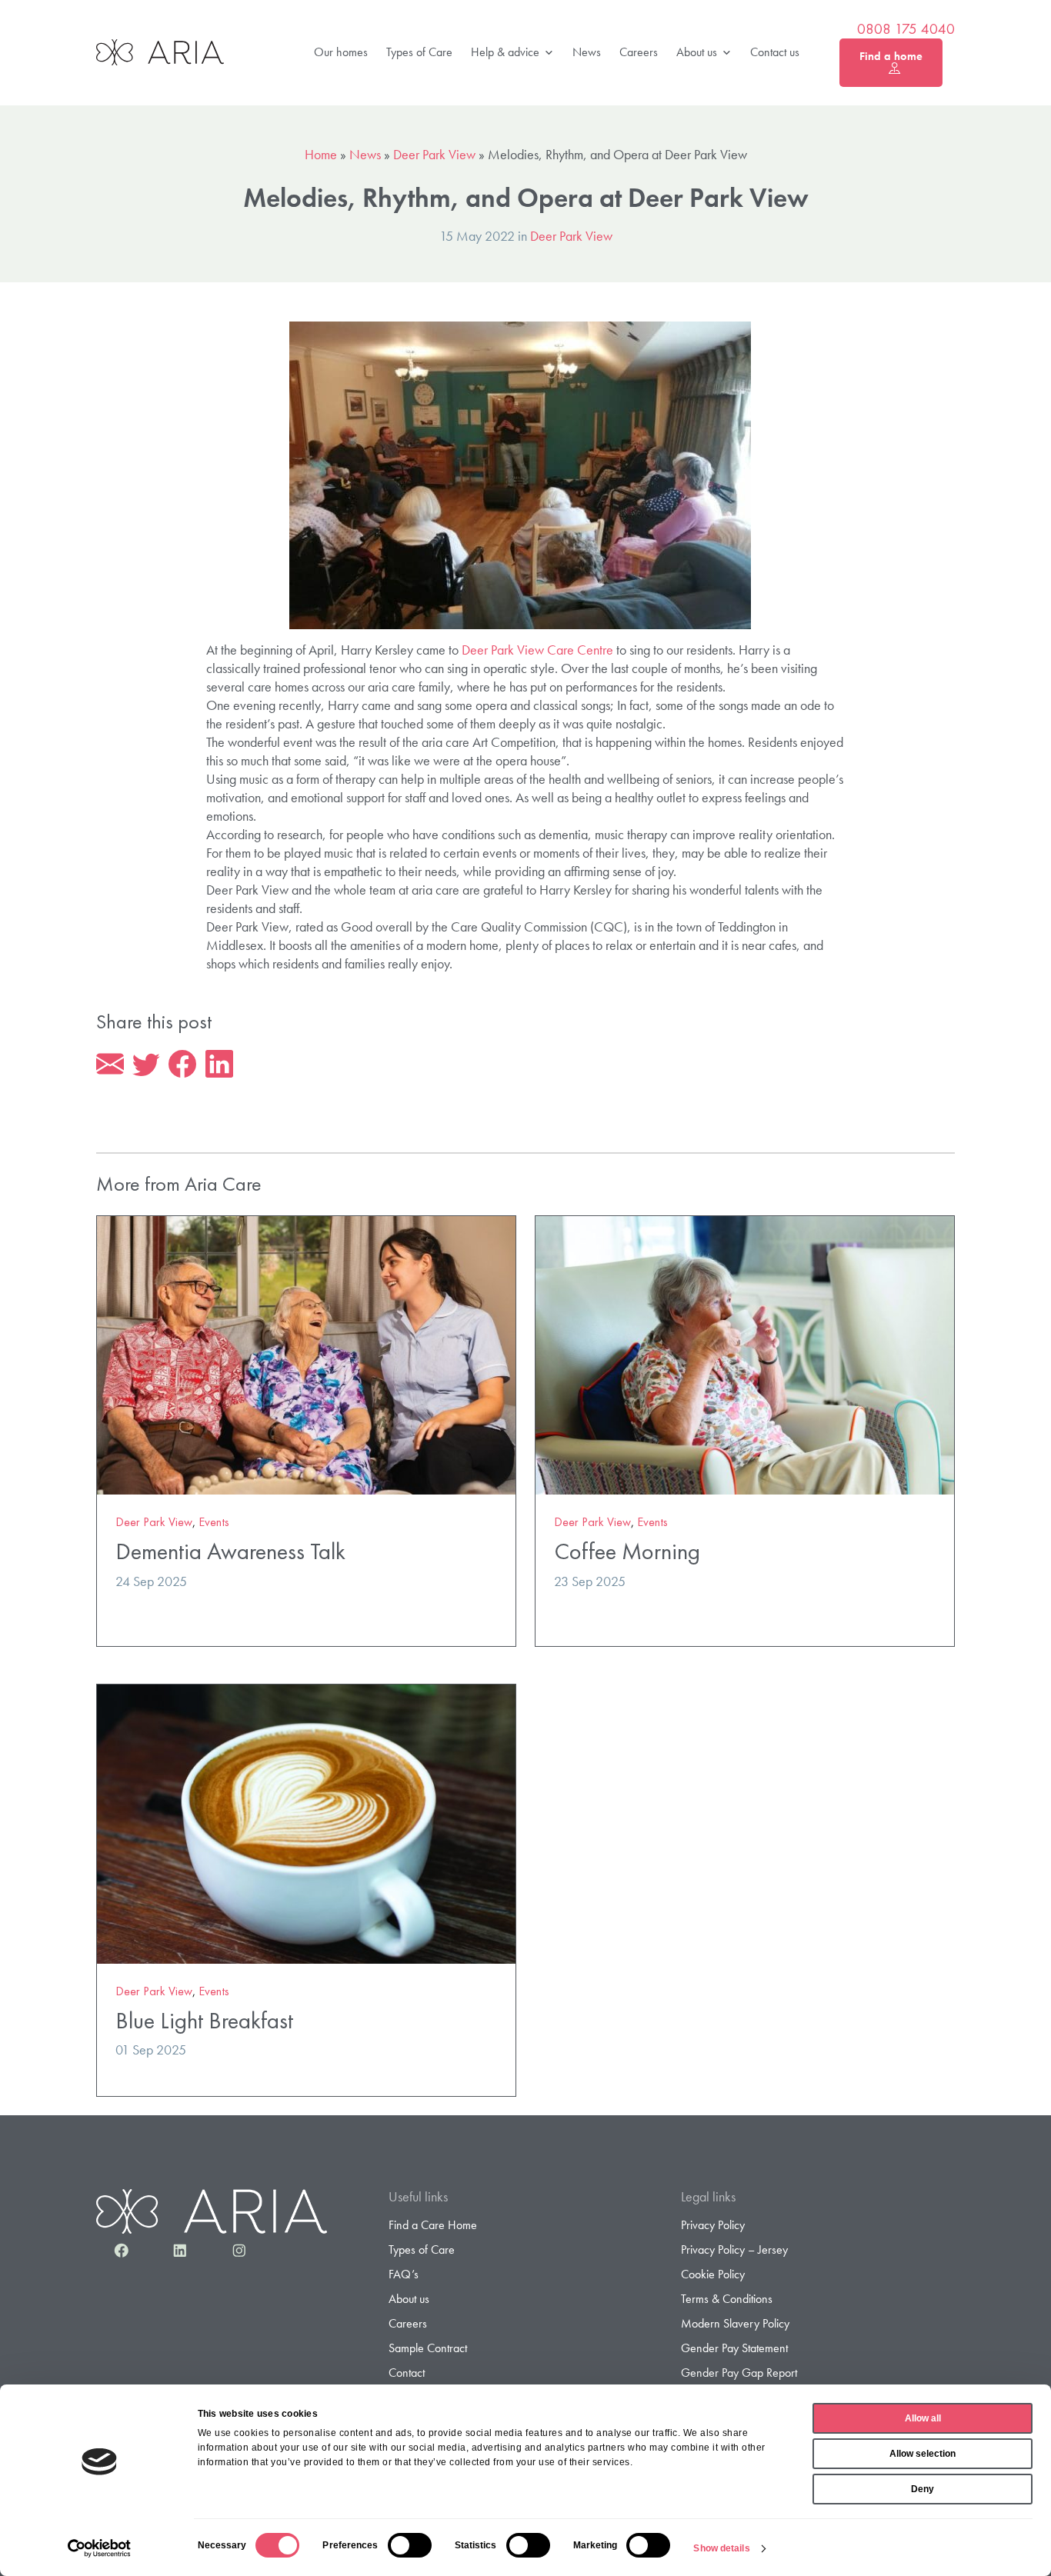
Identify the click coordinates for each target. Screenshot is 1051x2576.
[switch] (410, 2545)
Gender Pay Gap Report (739, 2373)
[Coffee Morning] (745, 1353)
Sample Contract (428, 2348)
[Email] (110, 1065)
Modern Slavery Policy (735, 2323)
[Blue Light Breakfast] (306, 1822)
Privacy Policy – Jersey (734, 2249)
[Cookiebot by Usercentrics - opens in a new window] (100, 2548)
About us (697, 52)
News (587, 52)
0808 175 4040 (906, 29)
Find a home (891, 56)
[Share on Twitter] (146, 1065)
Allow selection (923, 2454)
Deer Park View (434, 154)
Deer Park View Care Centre (537, 650)
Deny (923, 2489)
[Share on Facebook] (182, 1065)
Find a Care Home (433, 2225)
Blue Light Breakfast (204, 2020)
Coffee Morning (627, 1551)
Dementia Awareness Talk (230, 1551)
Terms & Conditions (727, 2299)
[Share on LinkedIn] (219, 1065)
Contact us (775, 52)
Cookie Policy (713, 2274)
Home (321, 154)
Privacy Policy (713, 2225)
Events (214, 1522)
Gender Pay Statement (734, 2348)
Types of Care (419, 52)
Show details (721, 2548)
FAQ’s (404, 2274)
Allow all (923, 2418)
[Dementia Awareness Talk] (306, 1353)
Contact (407, 2373)
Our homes (341, 52)
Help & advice (505, 52)
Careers (639, 52)
